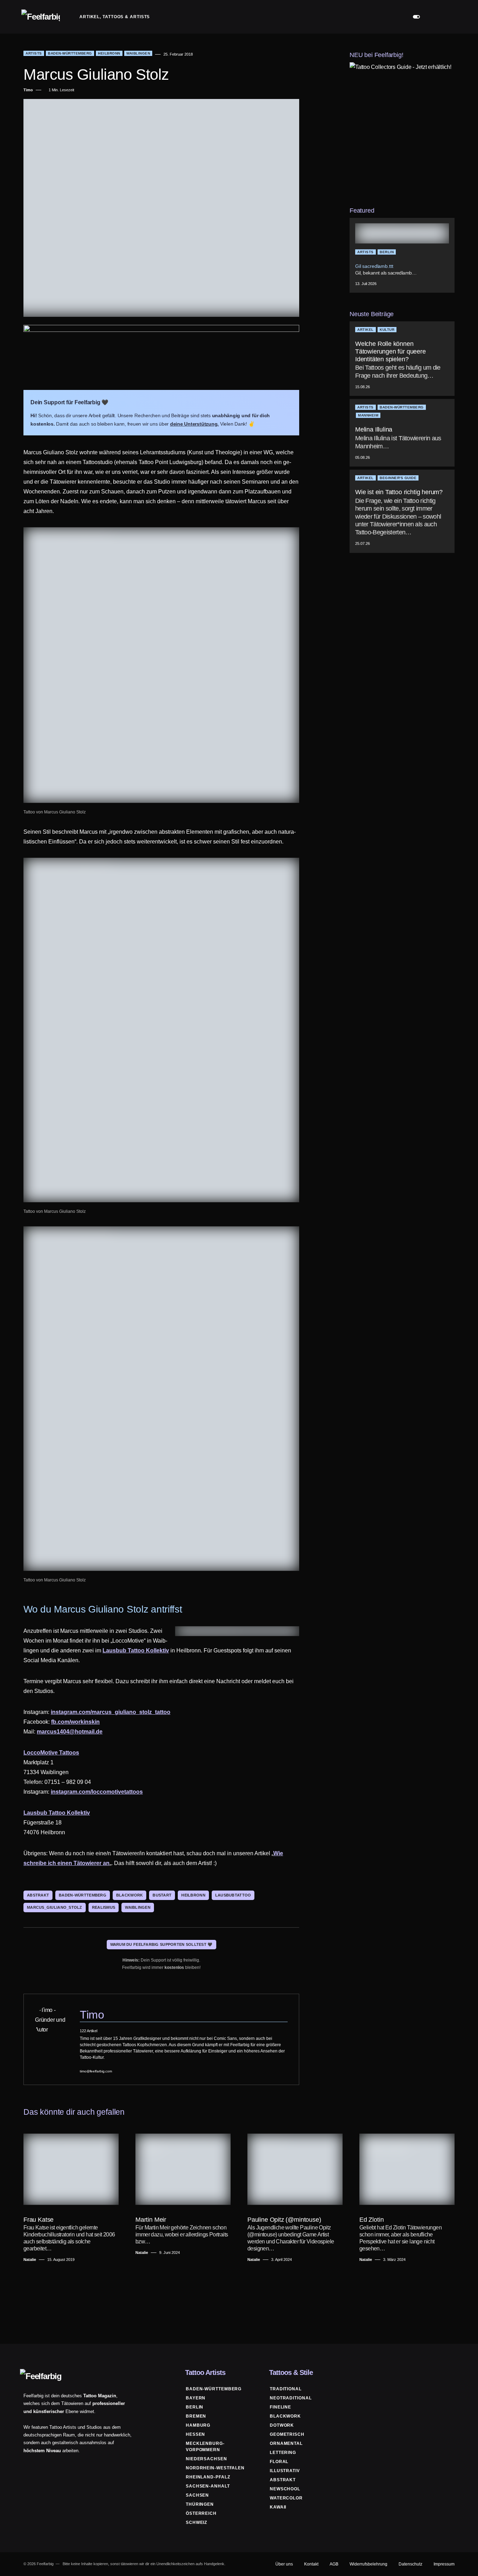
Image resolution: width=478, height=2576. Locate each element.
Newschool (285, 2489)
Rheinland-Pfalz (208, 2477)
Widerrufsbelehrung (368, 2564)
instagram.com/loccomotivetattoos (97, 1792)
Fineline (280, 2407)
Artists (34, 53)
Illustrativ (285, 2471)
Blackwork (285, 2416)
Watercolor (286, 2498)
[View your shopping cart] (450, 17)
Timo (92, 2015)
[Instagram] (452, 2372)
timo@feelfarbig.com (96, 2071)
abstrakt (38, 1895)
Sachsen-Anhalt (208, 2486)
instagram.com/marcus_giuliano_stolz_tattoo (111, 1712)
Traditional (286, 2389)
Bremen (196, 2416)
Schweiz (196, 2522)
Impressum (444, 2564)
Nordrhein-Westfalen (215, 2468)
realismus (104, 1907)
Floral (279, 2462)
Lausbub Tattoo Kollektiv (136, 1650)
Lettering (283, 2453)
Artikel (365, 330)
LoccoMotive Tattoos (51, 1753)
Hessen (195, 2434)
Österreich (201, 2513)
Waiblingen (138, 53)
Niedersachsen (206, 2459)
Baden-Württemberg (70, 53)
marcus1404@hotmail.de (70, 1732)
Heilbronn (109, 53)
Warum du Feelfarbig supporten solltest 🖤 (161, 1944)
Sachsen (197, 2495)
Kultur (387, 330)
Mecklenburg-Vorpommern (205, 2447)
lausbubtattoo (233, 1895)
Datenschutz (410, 2564)
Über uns (284, 2564)
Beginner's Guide (398, 478)
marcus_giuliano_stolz (55, 1907)
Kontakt (311, 2564)
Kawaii (278, 2507)
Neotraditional (291, 2398)
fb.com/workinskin (75, 1722)
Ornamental (286, 2443)
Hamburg (198, 2425)
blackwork (129, 1895)
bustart (162, 1895)
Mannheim (368, 416)
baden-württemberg (83, 1895)
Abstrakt (283, 2480)
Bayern (196, 2398)
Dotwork (282, 2425)
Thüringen (200, 2504)
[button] (416, 17)
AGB (334, 2564)
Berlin (387, 252)
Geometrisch (287, 2434)
